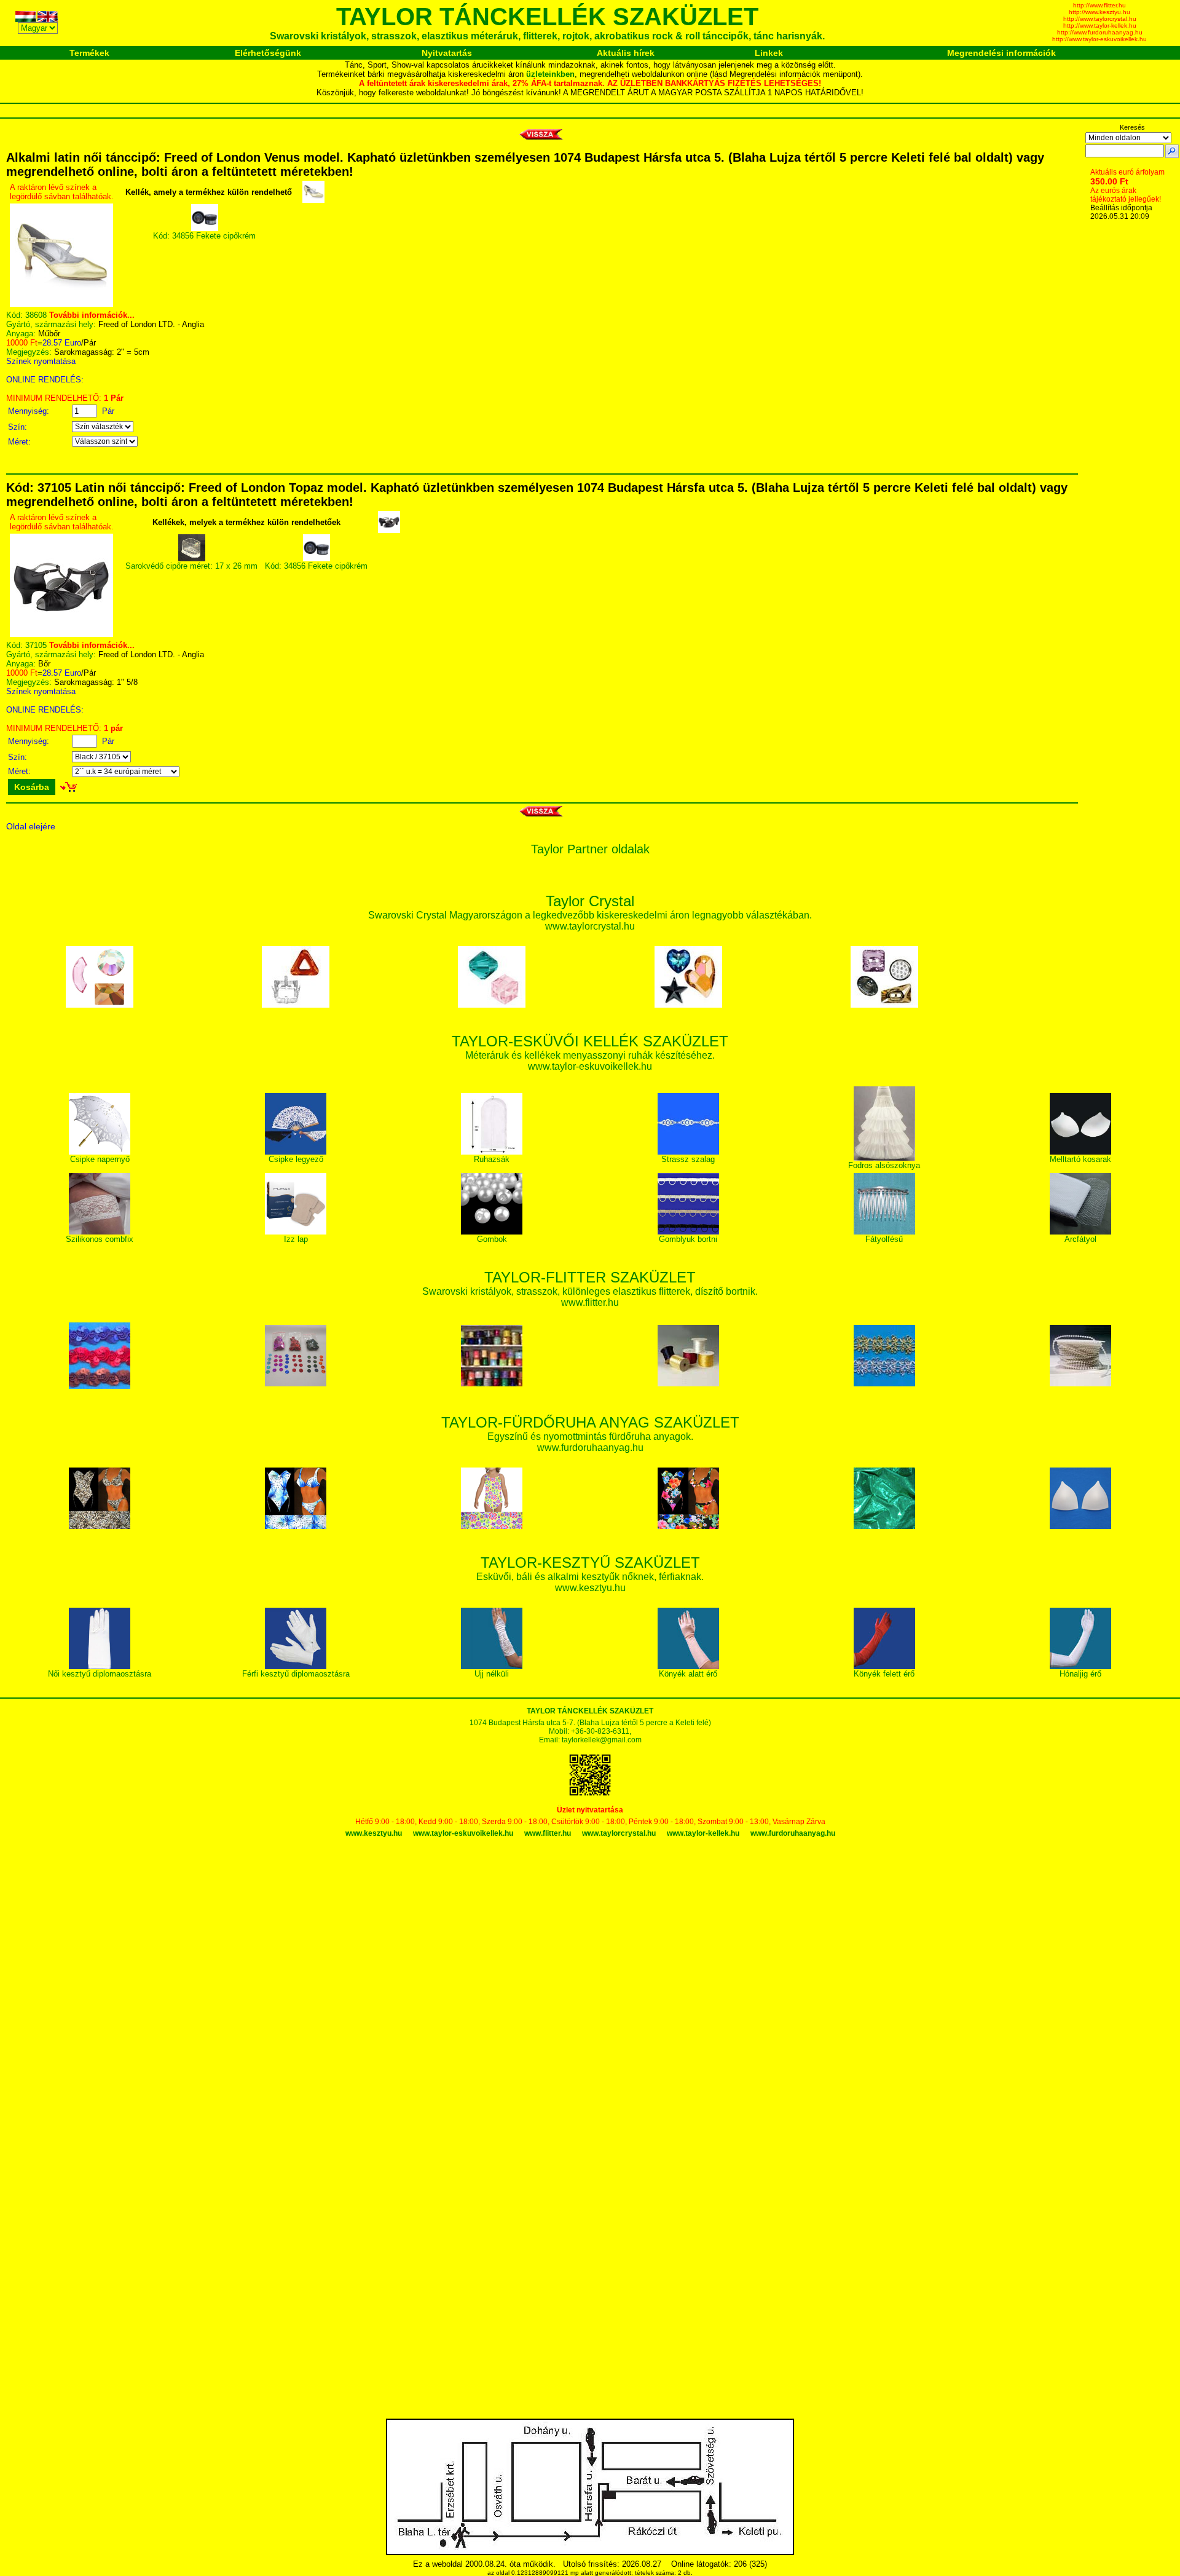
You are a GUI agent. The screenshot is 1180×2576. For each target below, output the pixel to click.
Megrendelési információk (1001, 53)
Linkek (769, 53)
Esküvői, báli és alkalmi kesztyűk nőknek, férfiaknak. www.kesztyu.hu (590, 1576)
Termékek (89, 53)
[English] (49, 19)
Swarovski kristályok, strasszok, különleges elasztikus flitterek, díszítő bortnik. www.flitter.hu (590, 1291)
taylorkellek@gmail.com (602, 1740)
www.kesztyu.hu (374, 1833)
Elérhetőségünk (268, 53)
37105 (36, 645)
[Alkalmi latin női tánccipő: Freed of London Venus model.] (61, 304)
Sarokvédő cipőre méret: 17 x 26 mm (191, 566)
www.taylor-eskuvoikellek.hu (463, 1833)
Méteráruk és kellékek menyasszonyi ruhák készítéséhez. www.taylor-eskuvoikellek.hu (590, 1055)
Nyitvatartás (447, 53)
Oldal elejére (31, 826)
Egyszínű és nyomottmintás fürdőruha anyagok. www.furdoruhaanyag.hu (590, 1436)
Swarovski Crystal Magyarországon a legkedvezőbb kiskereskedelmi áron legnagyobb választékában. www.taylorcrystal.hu (590, 915)
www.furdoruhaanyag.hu (793, 1833)
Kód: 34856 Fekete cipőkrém (204, 236)
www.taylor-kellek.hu (703, 1833)
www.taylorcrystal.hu (619, 1833)
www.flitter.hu (548, 1833)
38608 (36, 315)
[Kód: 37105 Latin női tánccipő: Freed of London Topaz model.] (61, 634)
